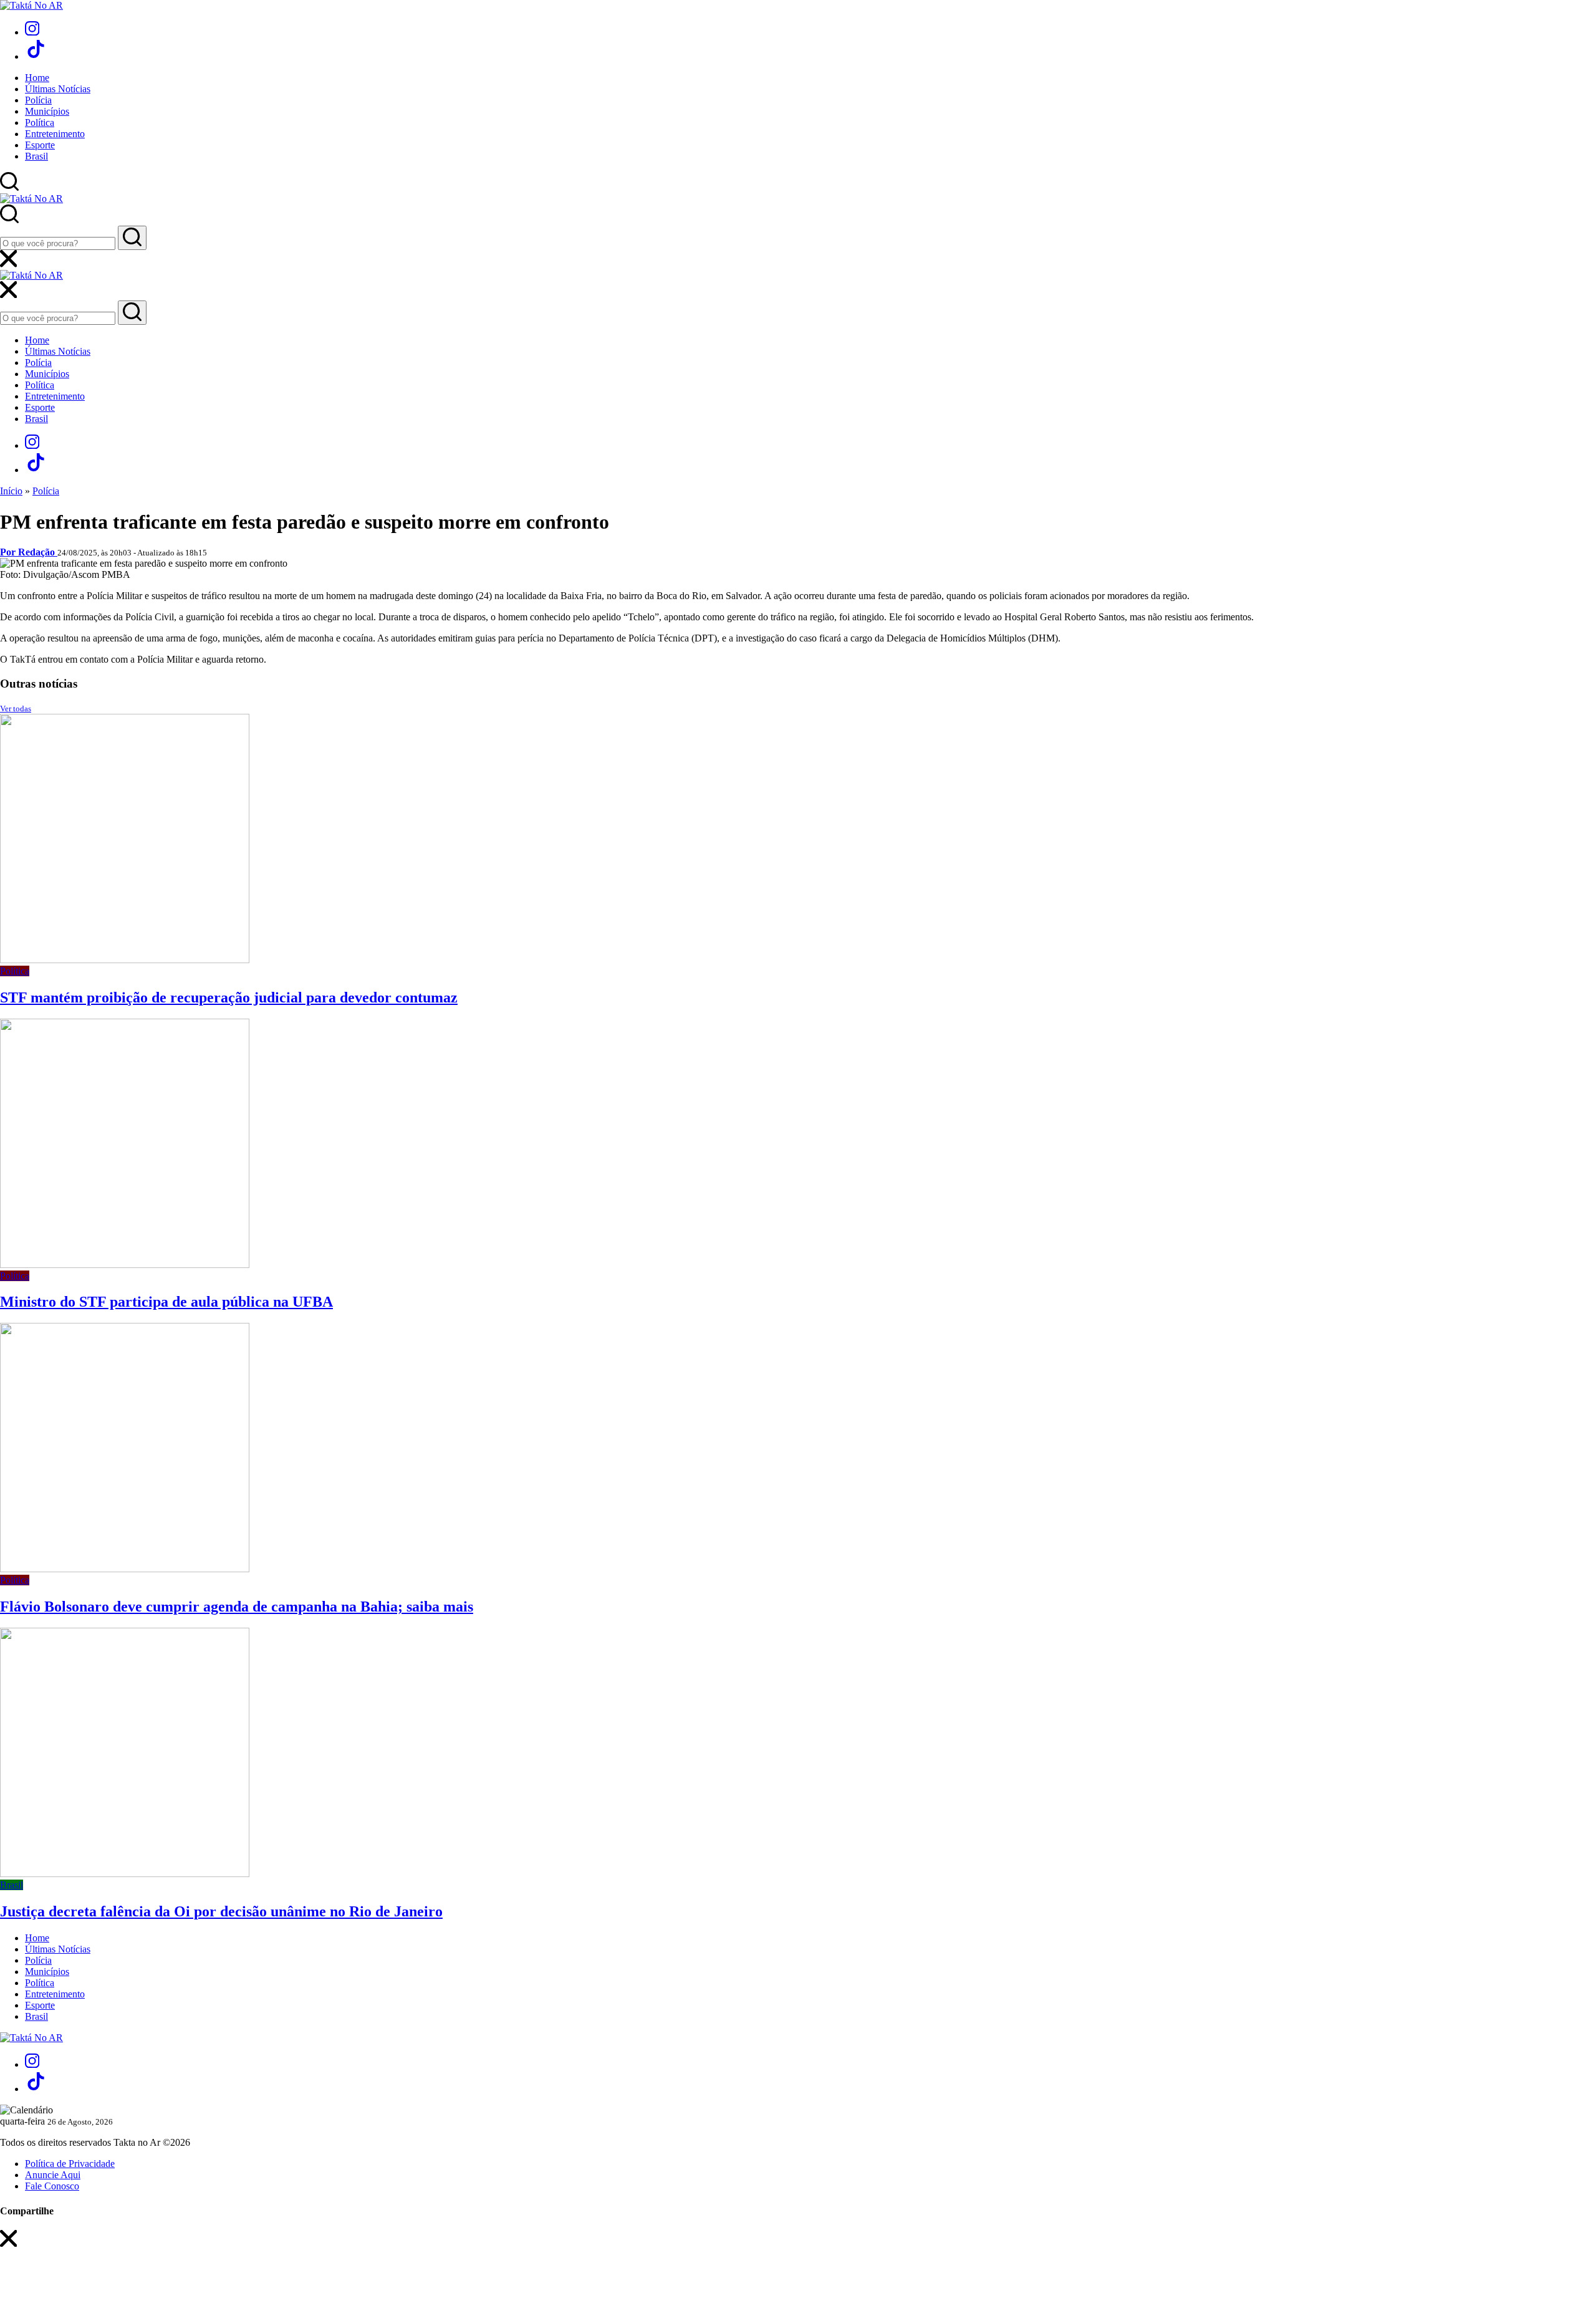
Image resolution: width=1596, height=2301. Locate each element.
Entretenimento (55, 134)
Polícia (38, 100)
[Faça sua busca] (132, 238)
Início (11, 491)
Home (37, 78)
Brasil (36, 156)
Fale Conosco (52, 2186)
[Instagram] (32, 32)
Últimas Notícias (58, 89)
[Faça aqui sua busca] (132, 313)
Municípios (47, 111)
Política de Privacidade (70, 2164)
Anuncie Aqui (53, 2175)
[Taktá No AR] (31, 5)
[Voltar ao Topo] (9, 2259)
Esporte (40, 145)
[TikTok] (36, 56)
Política (40, 122)
